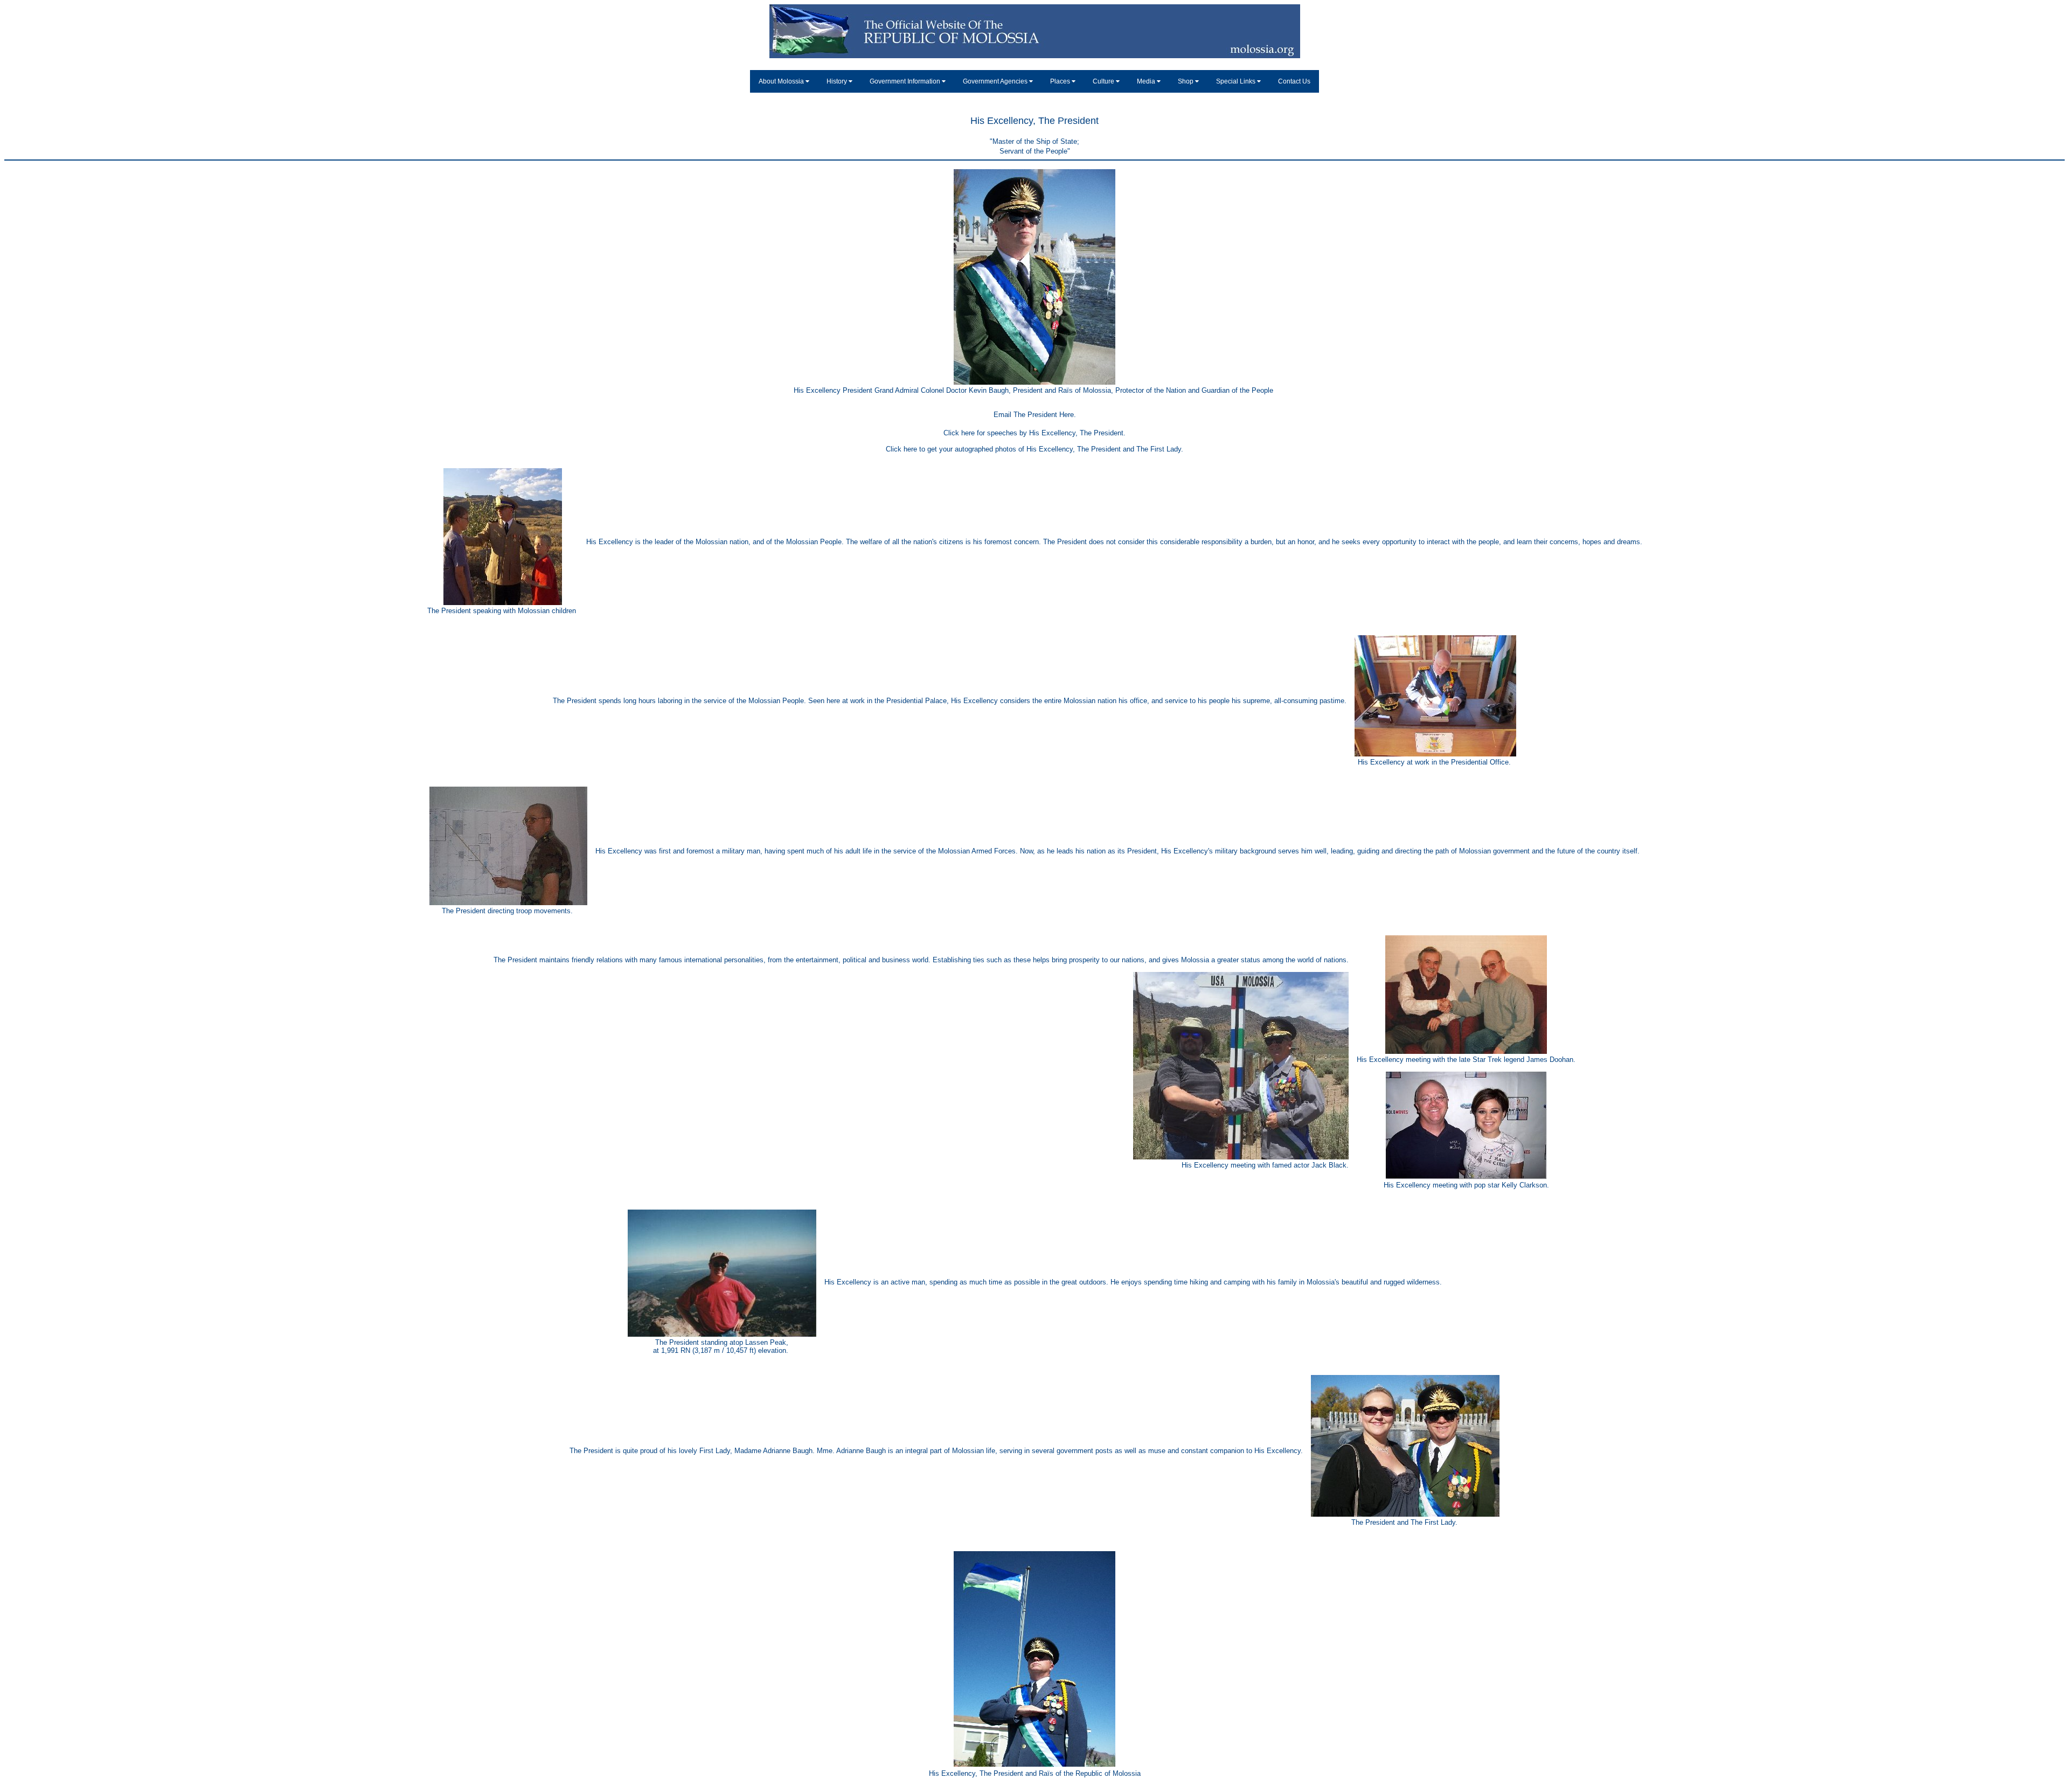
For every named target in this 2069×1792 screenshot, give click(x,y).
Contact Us (1294, 81)
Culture (1104, 81)
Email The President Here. (1035, 415)
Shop (1186, 81)
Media (1147, 81)
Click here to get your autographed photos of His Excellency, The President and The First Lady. (1034, 449)
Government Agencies (996, 81)
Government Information (906, 81)
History (838, 81)
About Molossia (782, 81)
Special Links (1237, 81)
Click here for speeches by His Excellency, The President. (1034, 433)
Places (1061, 81)
